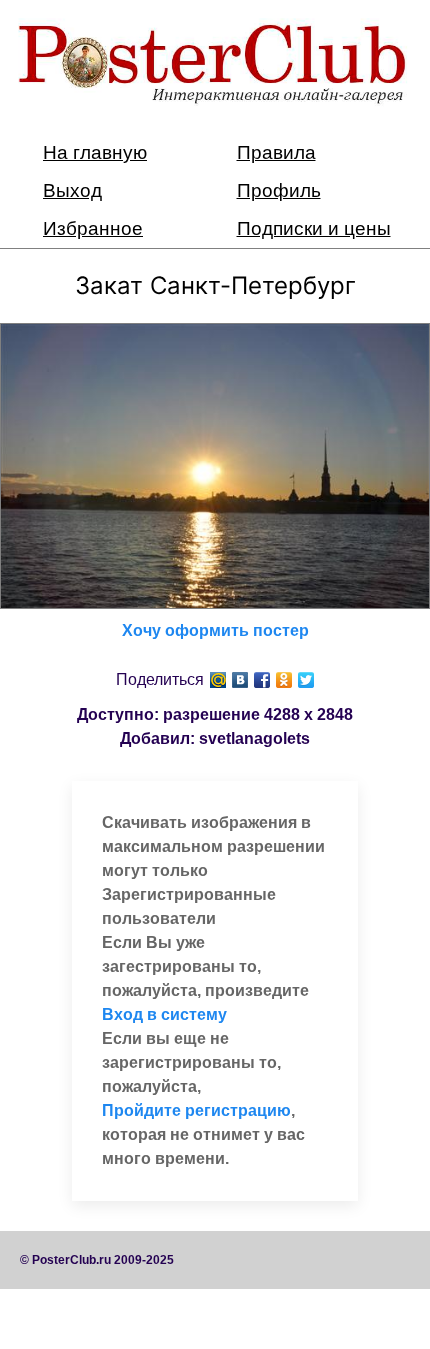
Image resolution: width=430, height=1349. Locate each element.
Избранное (93, 228)
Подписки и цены (314, 228)
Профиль (279, 190)
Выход (72, 190)
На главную (95, 152)
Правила (276, 152)
